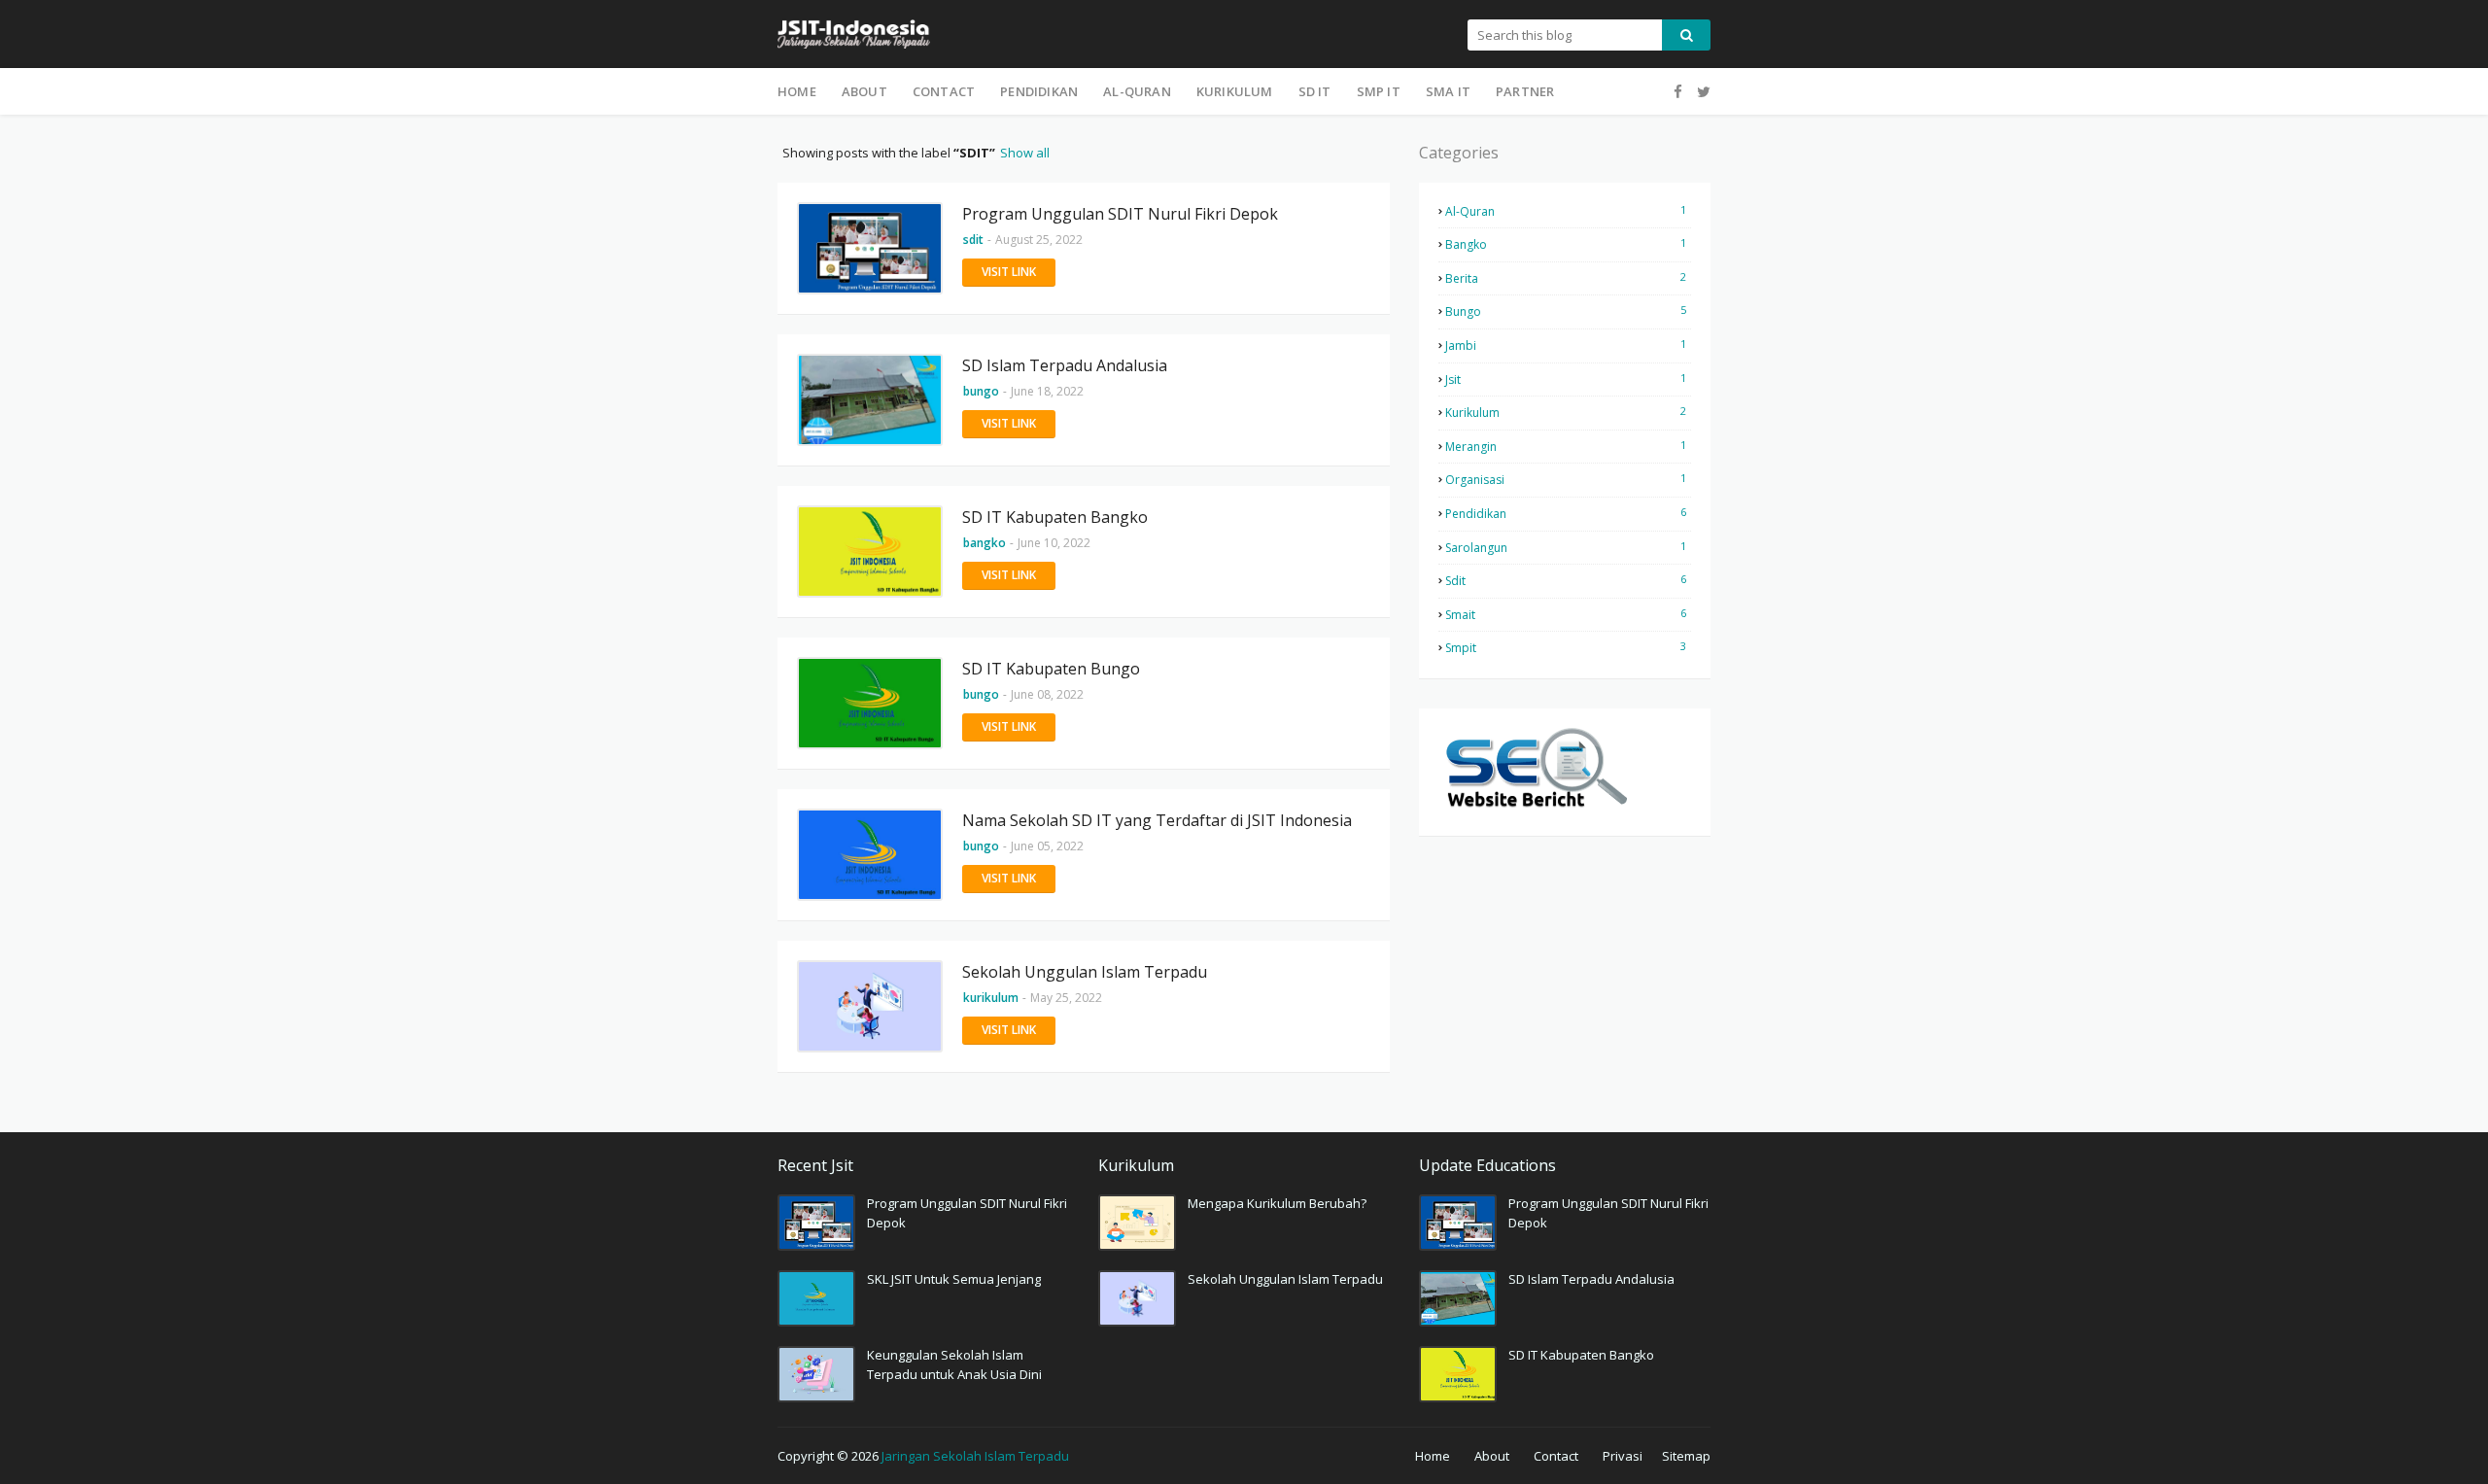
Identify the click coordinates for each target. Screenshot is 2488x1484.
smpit (1566, 647)
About (1492, 1456)
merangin (1566, 446)
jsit (1566, 379)
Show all (1025, 153)
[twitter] (1701, 92)
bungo (1566, 311)
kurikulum (1566, 412)
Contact (1556, 1456)
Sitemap (1686, 1456)
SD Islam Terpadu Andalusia (1065, 365)
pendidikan (1566, 513)
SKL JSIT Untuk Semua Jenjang (954, 1279)
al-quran (1566, 211)
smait (1566, 614)
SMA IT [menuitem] (1448, 91)
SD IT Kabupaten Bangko (1055, 517)
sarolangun (1566, 547)
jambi (1566, 345)
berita (1566, 278)
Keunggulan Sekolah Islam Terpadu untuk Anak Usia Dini (954, 1364)
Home (1433, 1456)
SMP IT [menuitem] (1379, 91)
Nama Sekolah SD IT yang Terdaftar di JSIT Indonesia (1157, 820)
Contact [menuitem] (944, 91)
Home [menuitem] (797, 91)
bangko (1566, 244)
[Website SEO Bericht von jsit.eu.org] (1536, 806)
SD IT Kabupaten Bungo (1051, 669)
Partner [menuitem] (1525, 91)
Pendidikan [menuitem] (1039, 91)
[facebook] (1678, 92)
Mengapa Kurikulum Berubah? (1277, 1203)
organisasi (1566, 479)
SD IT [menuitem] (1315, 91)
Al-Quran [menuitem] (1137, 91)
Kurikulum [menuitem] (1235, 91)
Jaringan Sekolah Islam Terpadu (975, 1456)
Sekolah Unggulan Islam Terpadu (1085, 972)
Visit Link (1009, 272)
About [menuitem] (864, 91)
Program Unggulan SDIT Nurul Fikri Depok (1120, 214)
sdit (1566, 580)
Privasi (1623, 1456)
